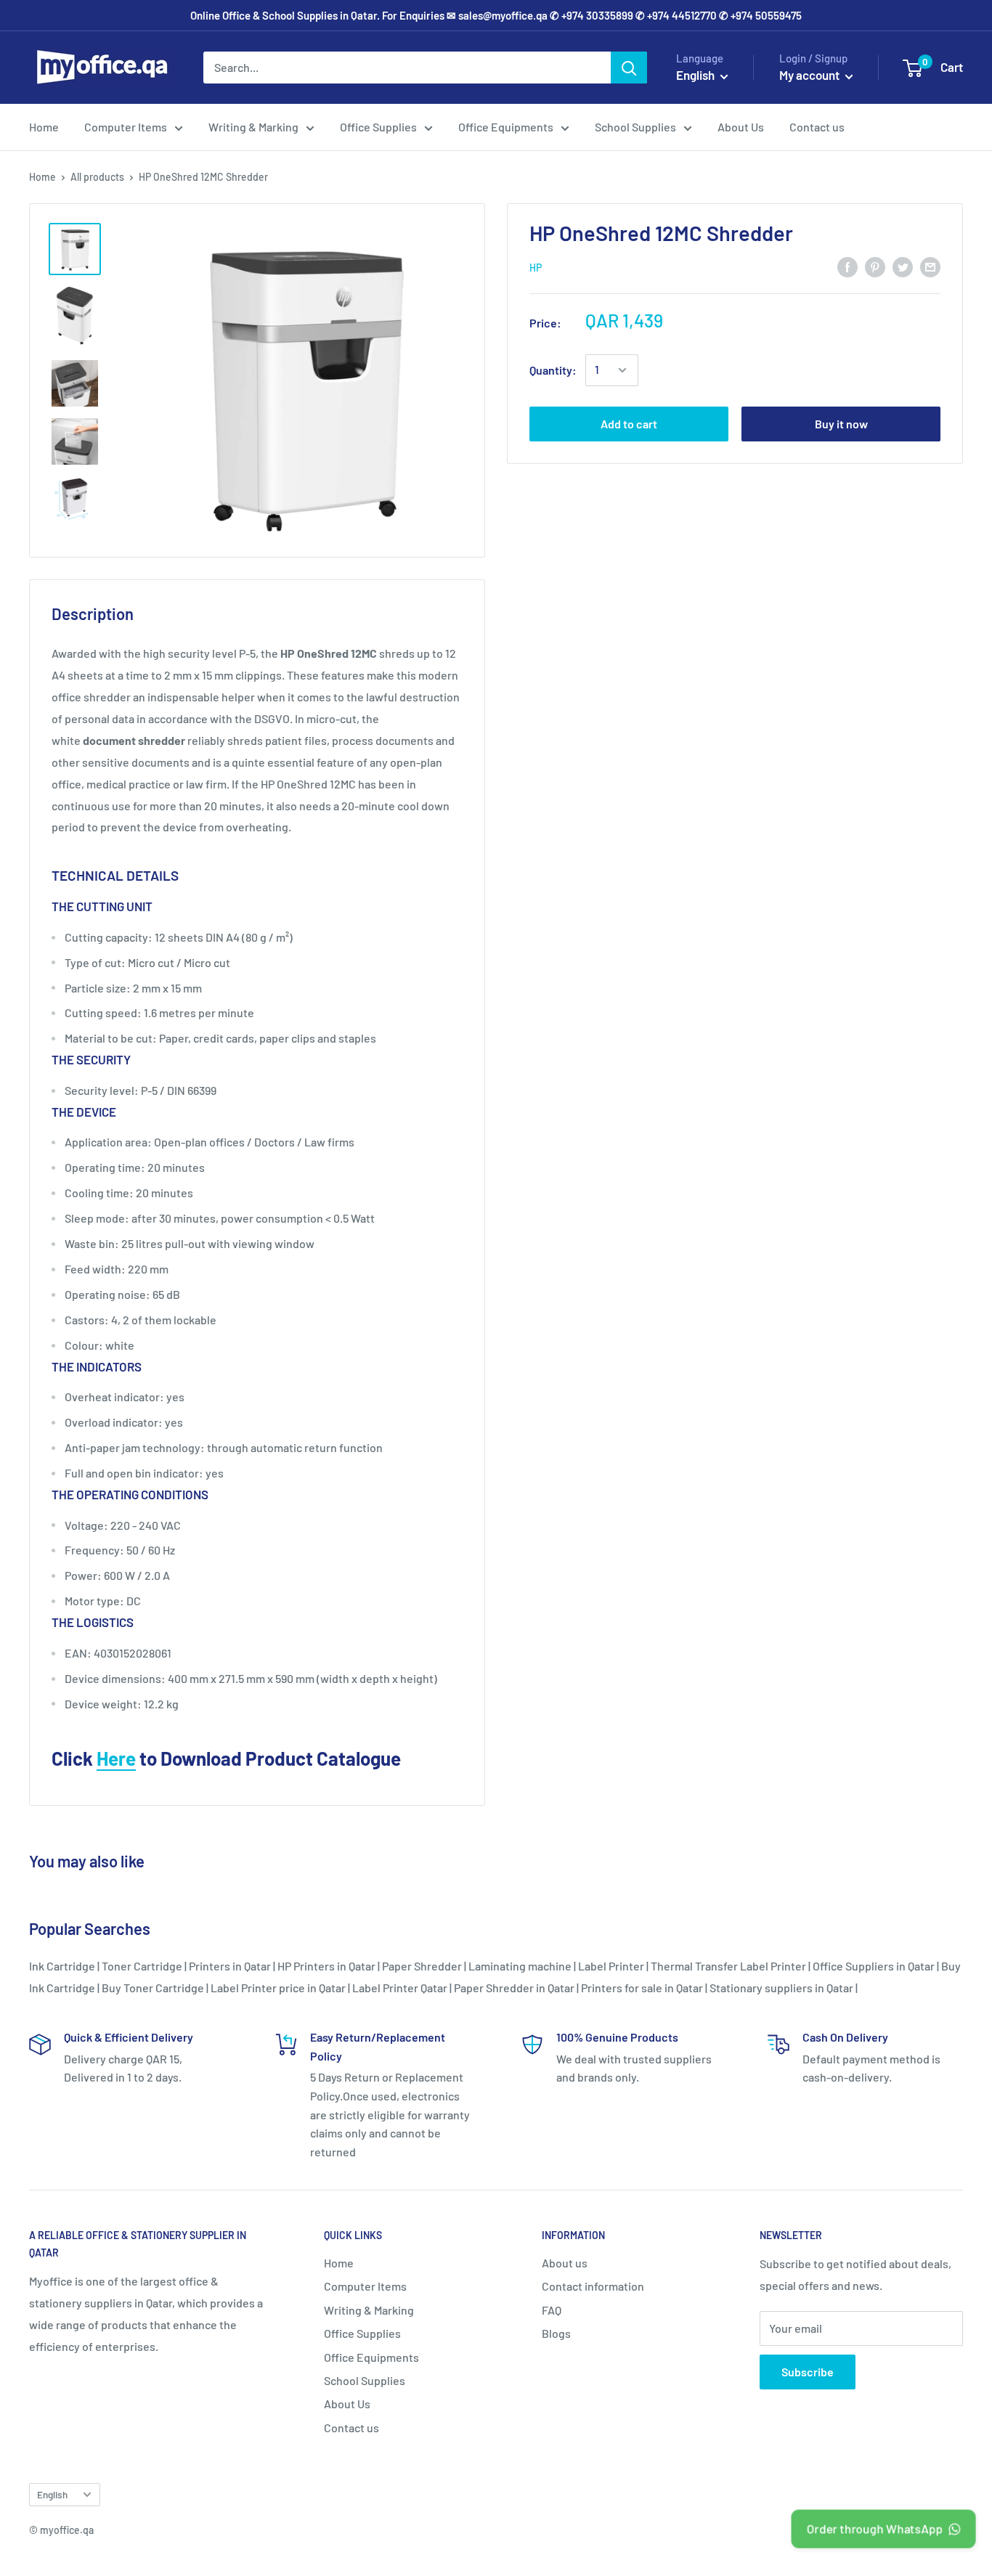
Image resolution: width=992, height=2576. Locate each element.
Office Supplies (378, 127)
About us (565, 2263)
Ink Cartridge (62, 1966)
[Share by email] (930, 266)
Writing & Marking (253, 127)
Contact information (593, 2286)
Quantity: (553, 370)
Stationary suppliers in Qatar (781, 1988)
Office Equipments (506, 127)
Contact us (817, 127)
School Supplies (635, 127)
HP (536, 268)
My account (810, 75)
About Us (741, 127)
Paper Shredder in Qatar (514, 1988)
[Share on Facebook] (847, 266)
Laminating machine (520, 1966)
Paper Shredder (422, 1966)
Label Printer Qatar (400, 1988)
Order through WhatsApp (875, 2528)
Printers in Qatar (230, 1966)
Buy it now (841, 424)
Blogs (556, 2333)
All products (97, 177)
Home (44, 127)
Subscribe (808, 2372)
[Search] (629, 68)
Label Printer (611, 1966)
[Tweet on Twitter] (903, 266)
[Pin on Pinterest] (875, 266)
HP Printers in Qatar (326, 1966)
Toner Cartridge (142, 1966)
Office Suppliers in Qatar (874, 1966)
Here (116, 1758)
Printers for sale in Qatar (642, 1988)
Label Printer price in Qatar (278, 1988)
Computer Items (126, 127)
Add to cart (629, 424)
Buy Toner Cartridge (153, 1988)
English (52, 2494)
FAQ (552, 2310)
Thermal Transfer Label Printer (728, 1966)
